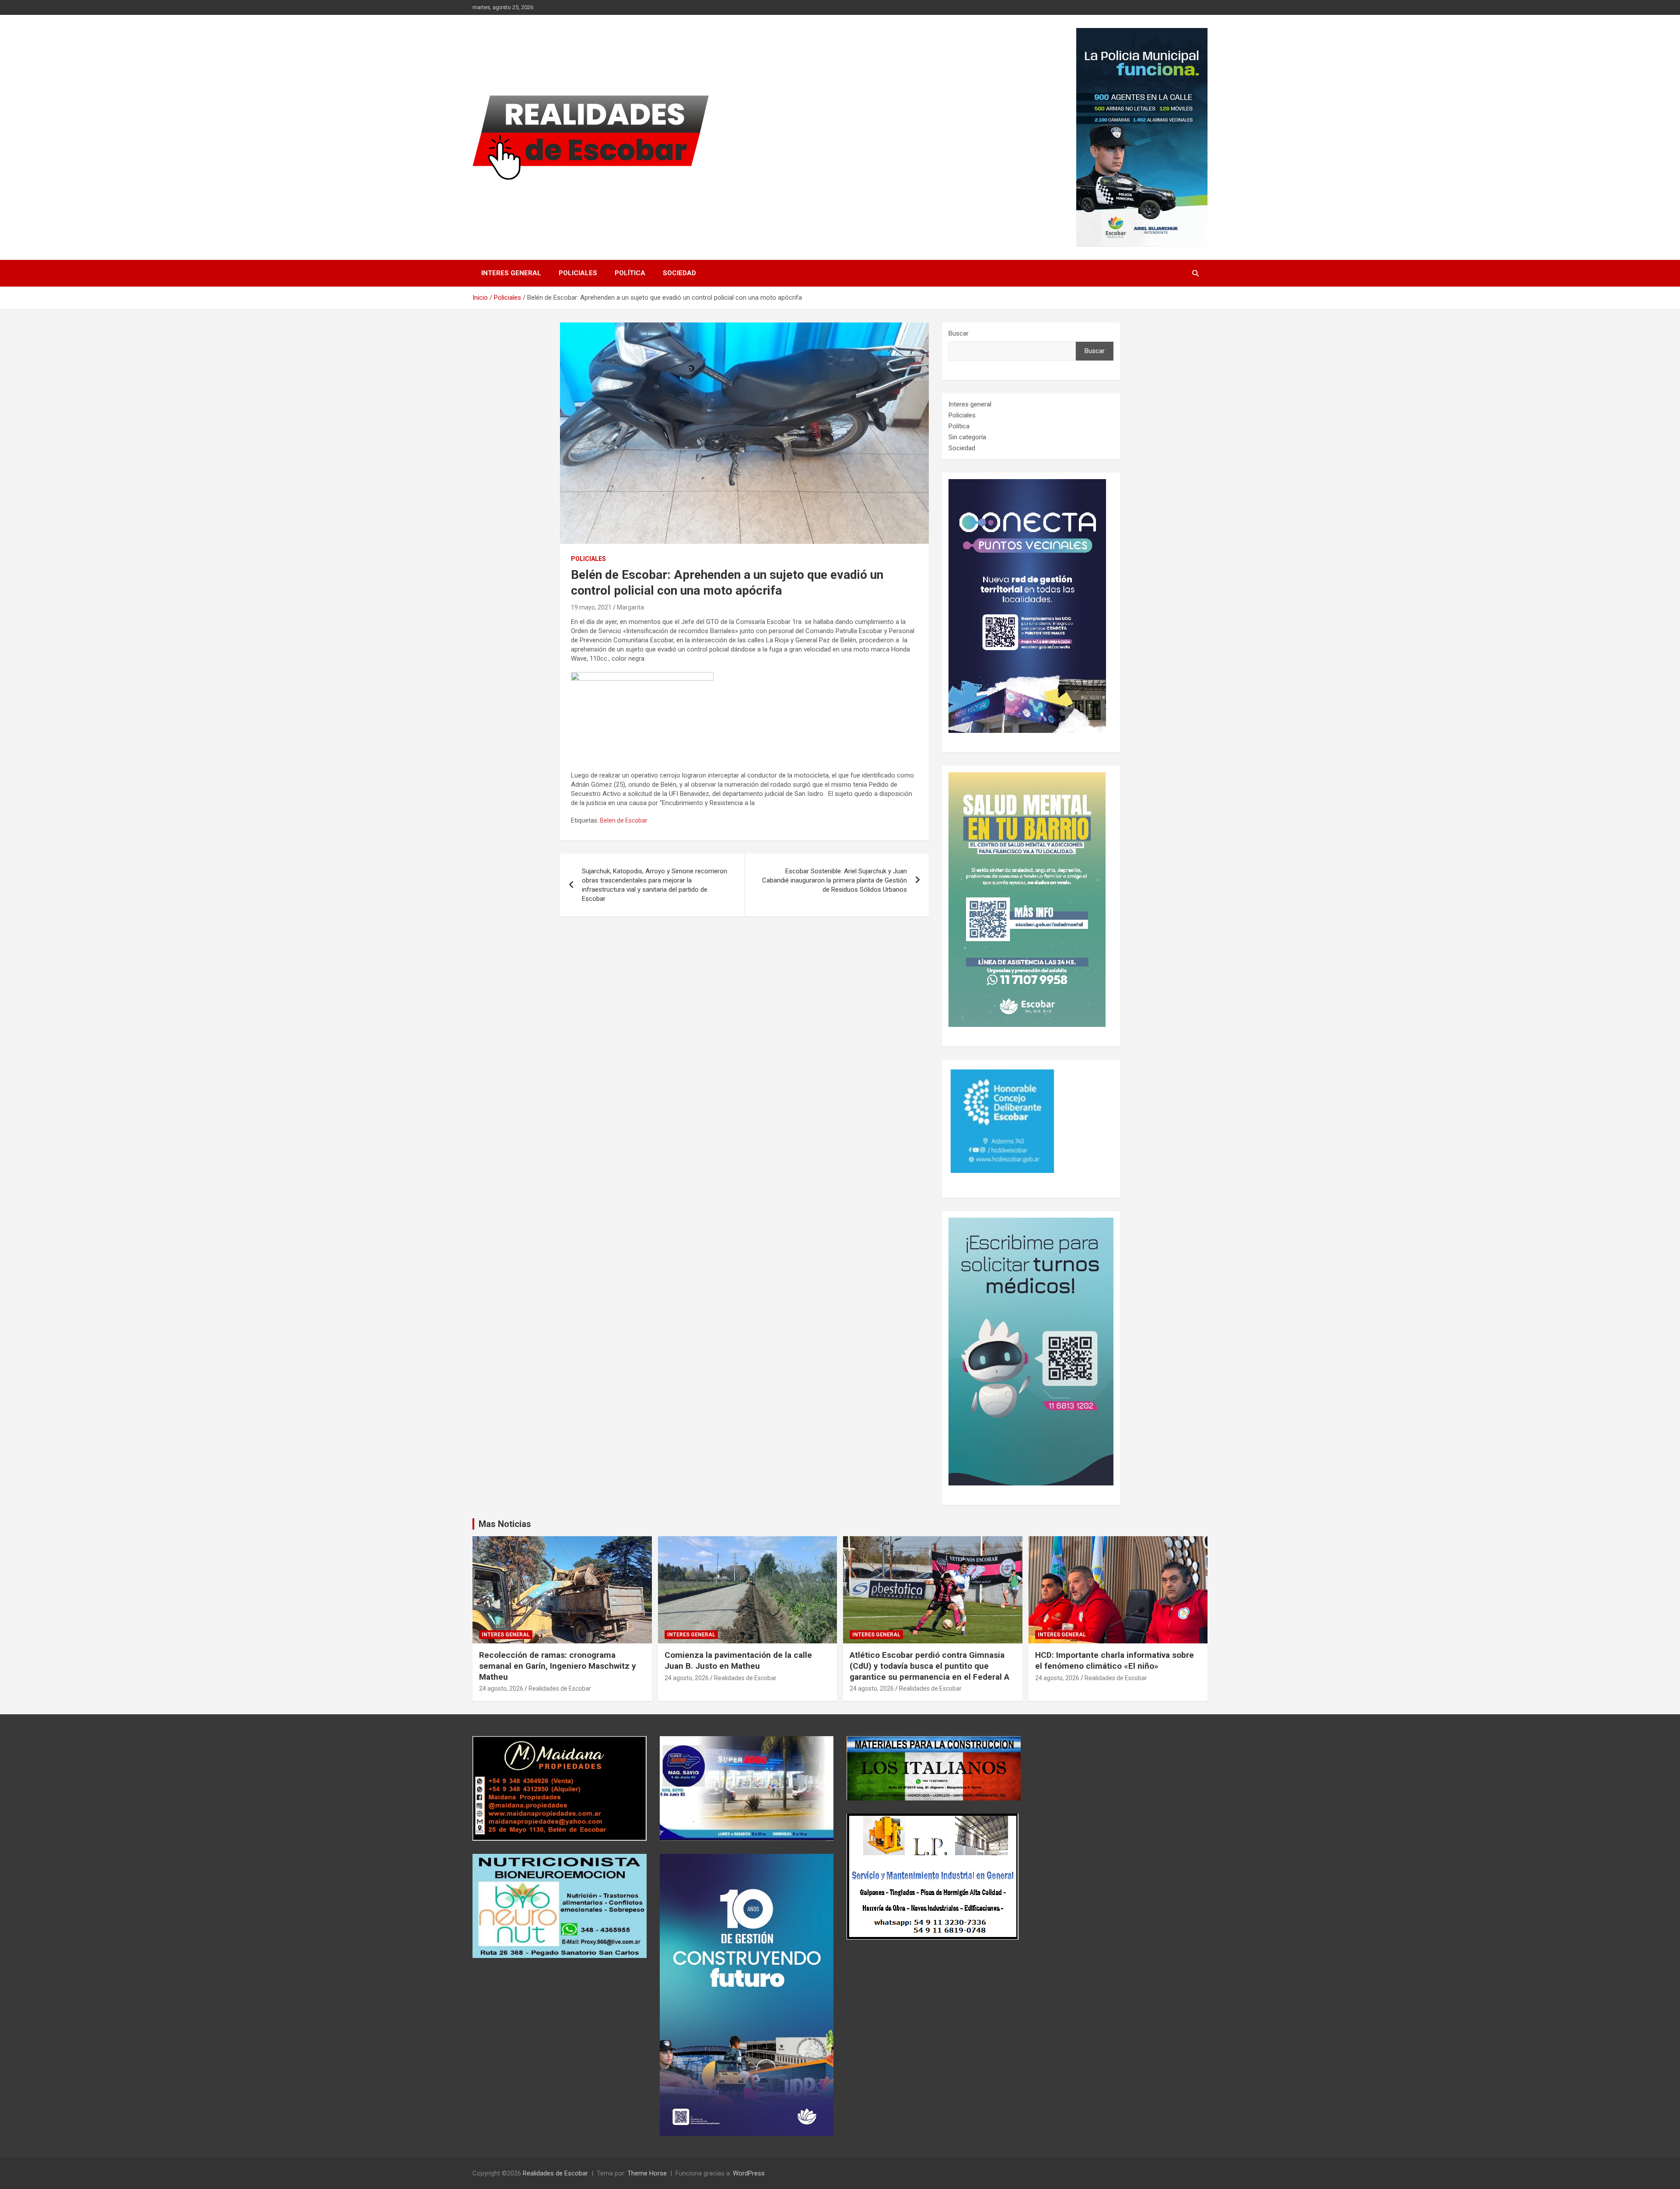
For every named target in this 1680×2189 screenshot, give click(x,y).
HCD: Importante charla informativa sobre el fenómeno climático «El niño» (1115, 1660)
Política (630, 273)
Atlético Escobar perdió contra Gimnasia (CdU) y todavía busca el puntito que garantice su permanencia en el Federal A (929, 1666)
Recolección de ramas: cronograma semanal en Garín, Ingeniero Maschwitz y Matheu (558, 1666)
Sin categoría (967, 437)
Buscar (959, 333)
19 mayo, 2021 (591, 607)
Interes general (511, 273)
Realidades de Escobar (560, 1688)
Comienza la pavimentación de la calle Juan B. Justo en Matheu (738, 1660)
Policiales (578, 273)
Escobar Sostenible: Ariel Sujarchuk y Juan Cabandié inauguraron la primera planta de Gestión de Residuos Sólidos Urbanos (835, 880)
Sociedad (679, 273)
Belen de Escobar (624, 820)
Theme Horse (647, 2173)
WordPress (749, 2173)
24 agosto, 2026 (501, 1688)
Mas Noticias (505, 1524)
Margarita (630, 607)
